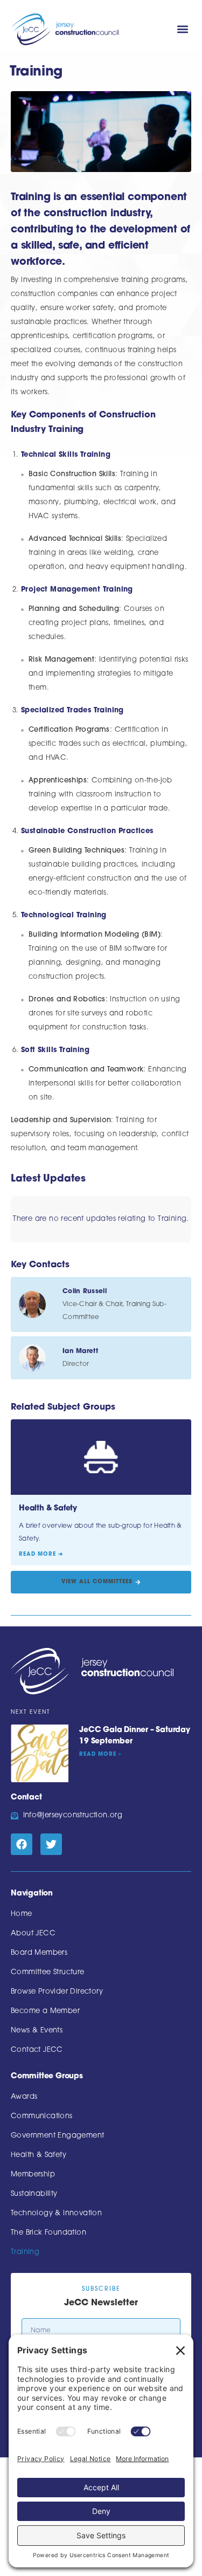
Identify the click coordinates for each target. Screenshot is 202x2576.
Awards (24, 2097)
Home (22, 1914)
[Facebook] (22, 1844)
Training (25, 2252)
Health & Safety (39, 2155)
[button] (182, 29)
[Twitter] (51, 1844)
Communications (42, 2116)
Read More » (100, 1754)
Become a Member (45, 2011)
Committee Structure (48, 1972)
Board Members (39, 1953)
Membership (33, 2175)
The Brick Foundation (48, 2233)
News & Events (37, 2031)
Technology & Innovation (56, 2213)
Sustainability (34, 2194)
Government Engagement (57, 2136)
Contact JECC (37, 2050)
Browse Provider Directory (57, 1992)
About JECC (33, 1933)
